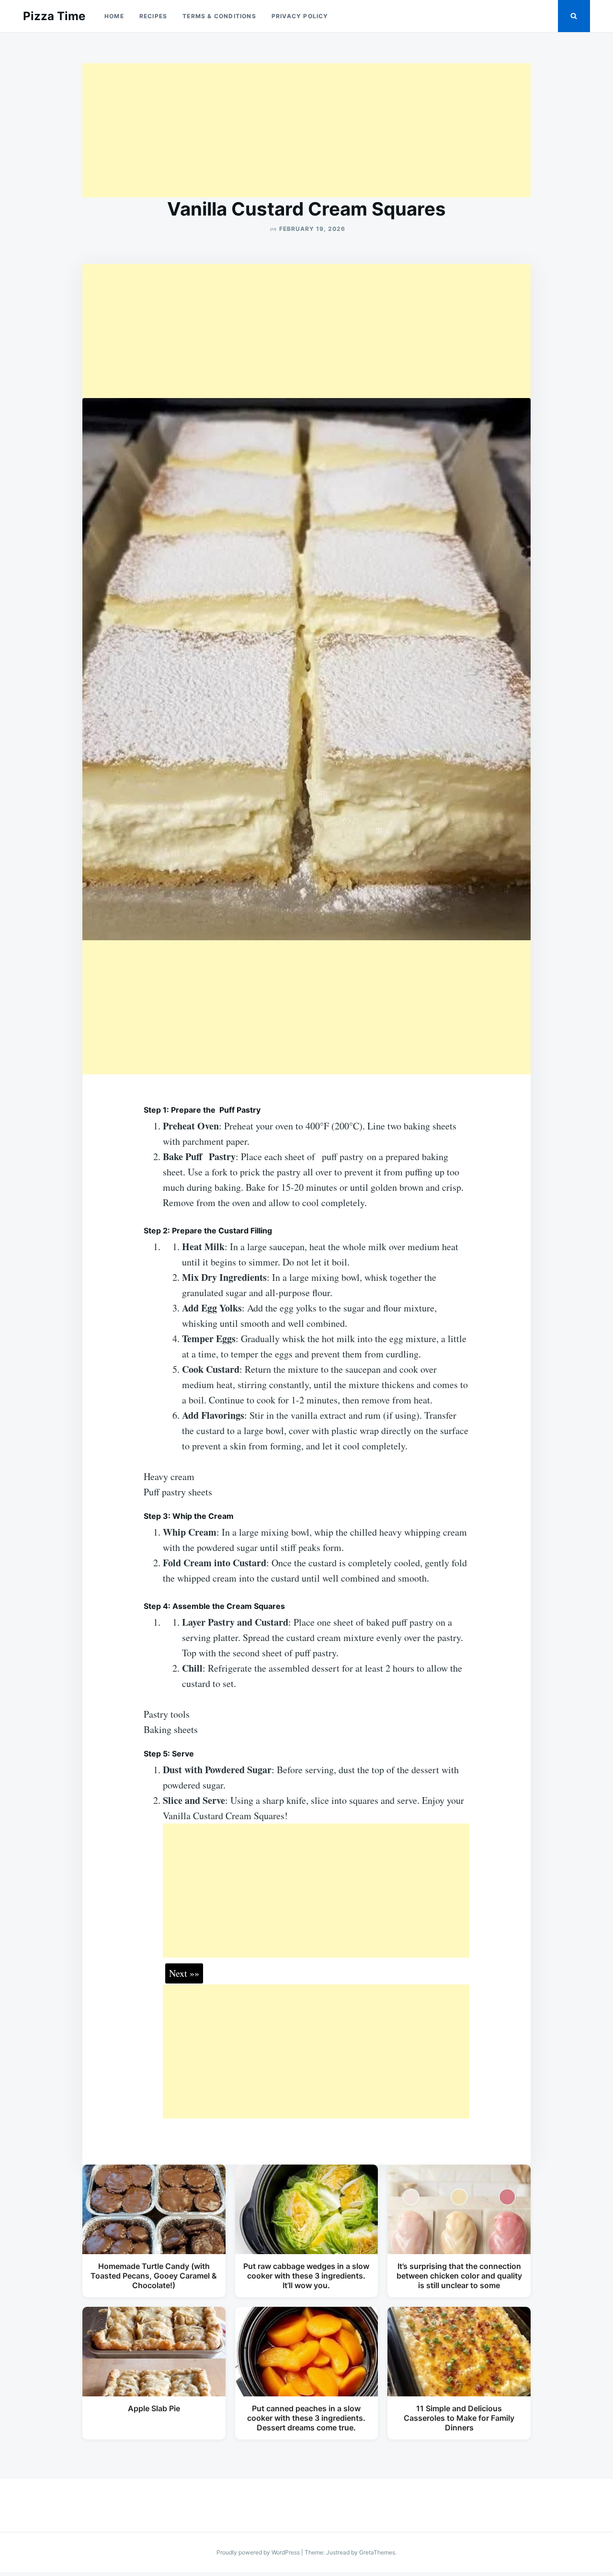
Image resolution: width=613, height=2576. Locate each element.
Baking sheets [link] (171, 1729)
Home (114, 16)
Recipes (153, 16)
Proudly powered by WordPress (259, 2552)
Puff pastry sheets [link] (178, 1492)
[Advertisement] (306, 130)
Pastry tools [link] (167, 1714)
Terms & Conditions (219, 16)
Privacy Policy (300, 16)
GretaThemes (377, 2552)
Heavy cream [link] (169, 1476)
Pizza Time (54, 16)
